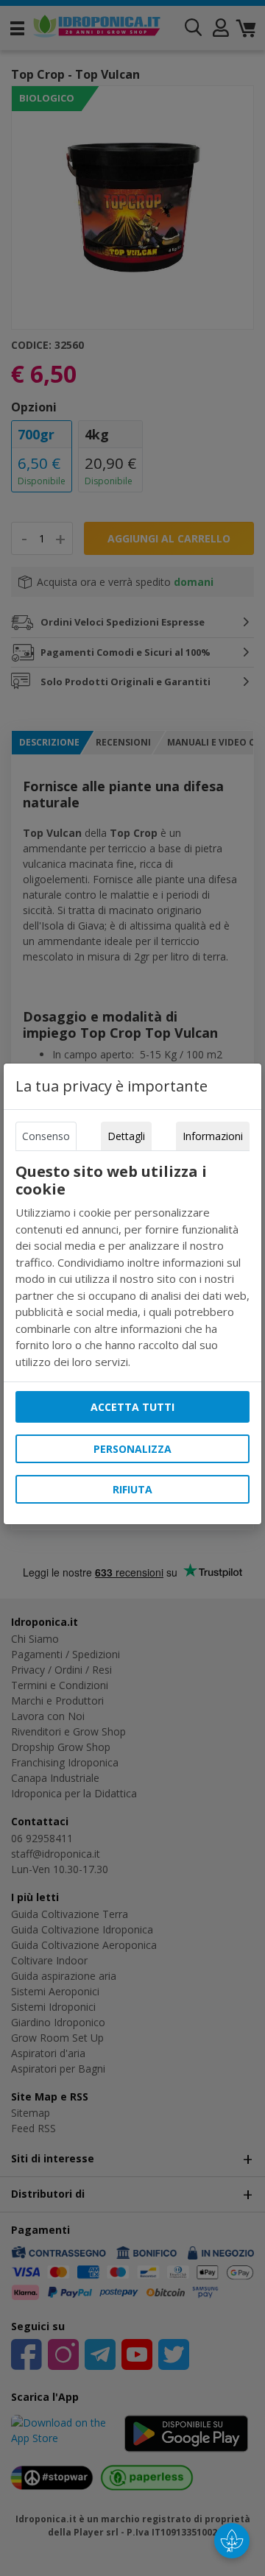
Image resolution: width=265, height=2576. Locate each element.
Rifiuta (132, 1489)
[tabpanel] (133, 1266)
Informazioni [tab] (213, 1136)
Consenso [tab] (46, 1136)
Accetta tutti (132, 1407)
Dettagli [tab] (126, 1136)
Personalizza (132, 1449)
